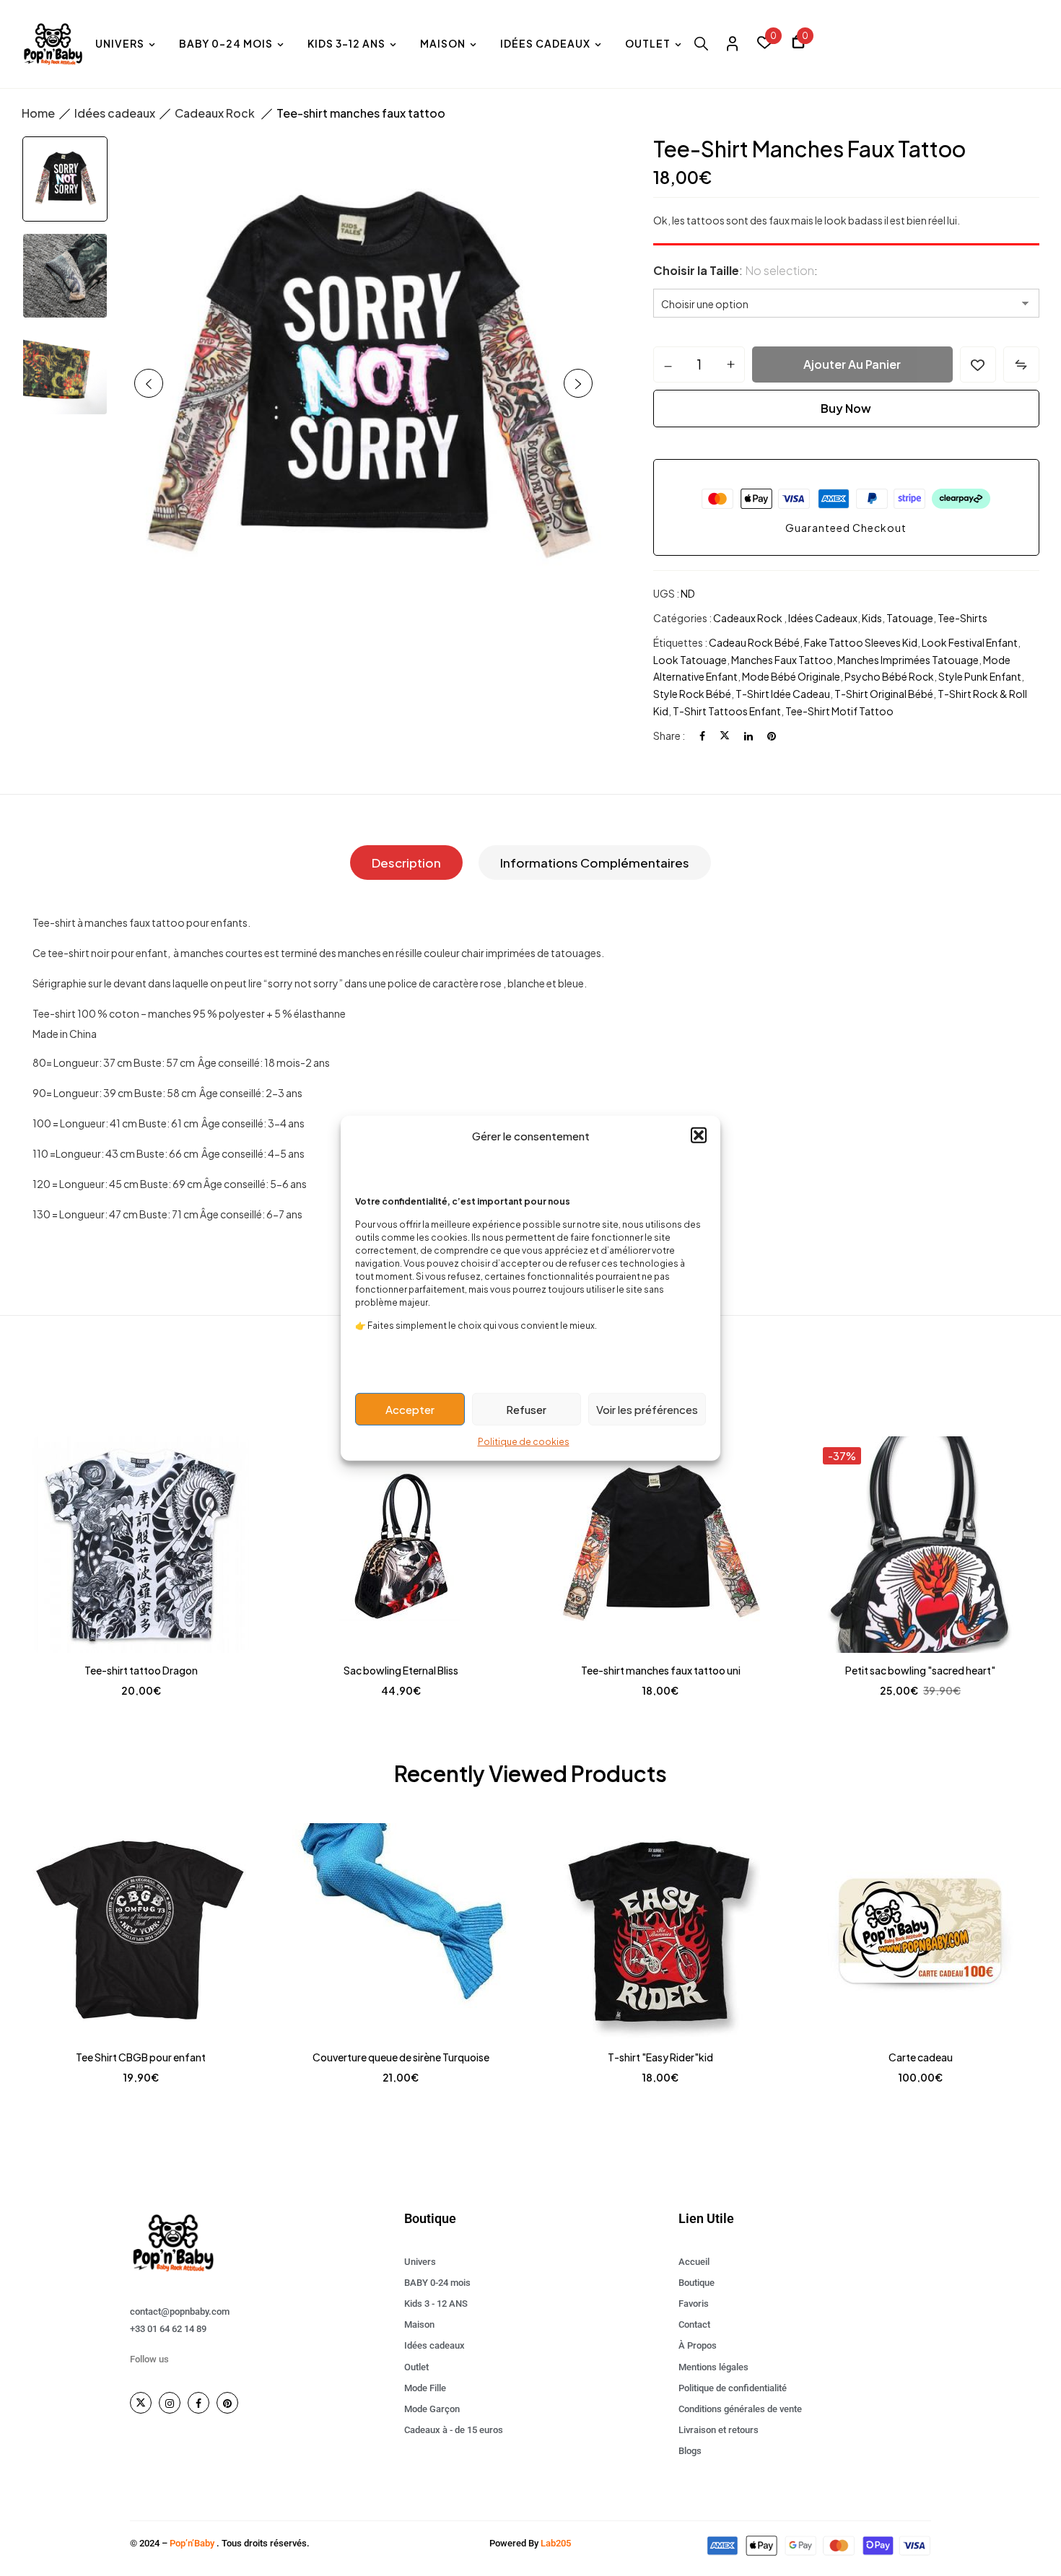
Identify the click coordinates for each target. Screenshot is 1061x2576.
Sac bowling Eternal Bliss (401, 1670)
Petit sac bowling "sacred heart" (920, 1670)
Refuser (526, 1409)
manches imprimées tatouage (908, 660)
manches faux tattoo (782, 660)
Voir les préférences (647, 1409)
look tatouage (690, 660)
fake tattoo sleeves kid (861, 642)
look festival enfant (970, 642)
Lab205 (556, 2543)
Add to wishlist (978, 364)
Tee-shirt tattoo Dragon (141, 1670)
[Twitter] (725, 735)
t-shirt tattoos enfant (727, 711)
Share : (669, 735)
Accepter (410, 1409)
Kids (872, 618)
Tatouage (910, 618)
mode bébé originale (791, 676)
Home (38, 113)
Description (406, 863)
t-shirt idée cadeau (783, 694)
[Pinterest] (772, 735)
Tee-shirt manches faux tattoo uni (661, 1670)
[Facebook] (702, 735)
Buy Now (846, 408)
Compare (1021, 364)
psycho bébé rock (889, 676)
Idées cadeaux (115, 113)
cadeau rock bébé (754, 642)
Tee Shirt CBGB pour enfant (141, 2057)
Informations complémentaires (595, 863)
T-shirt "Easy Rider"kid (660, 2057)
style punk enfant (980, 676)
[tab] (406, 863)
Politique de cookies (524, 1442)
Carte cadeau (921, 2057)
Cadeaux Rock (216, 113)
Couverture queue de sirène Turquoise (401, 2057)
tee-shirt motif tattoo (839, 711)
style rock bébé (692, 694)
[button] (699, 1135)
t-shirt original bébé (884, 694)
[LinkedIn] (748, 735)
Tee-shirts (962, 618)
